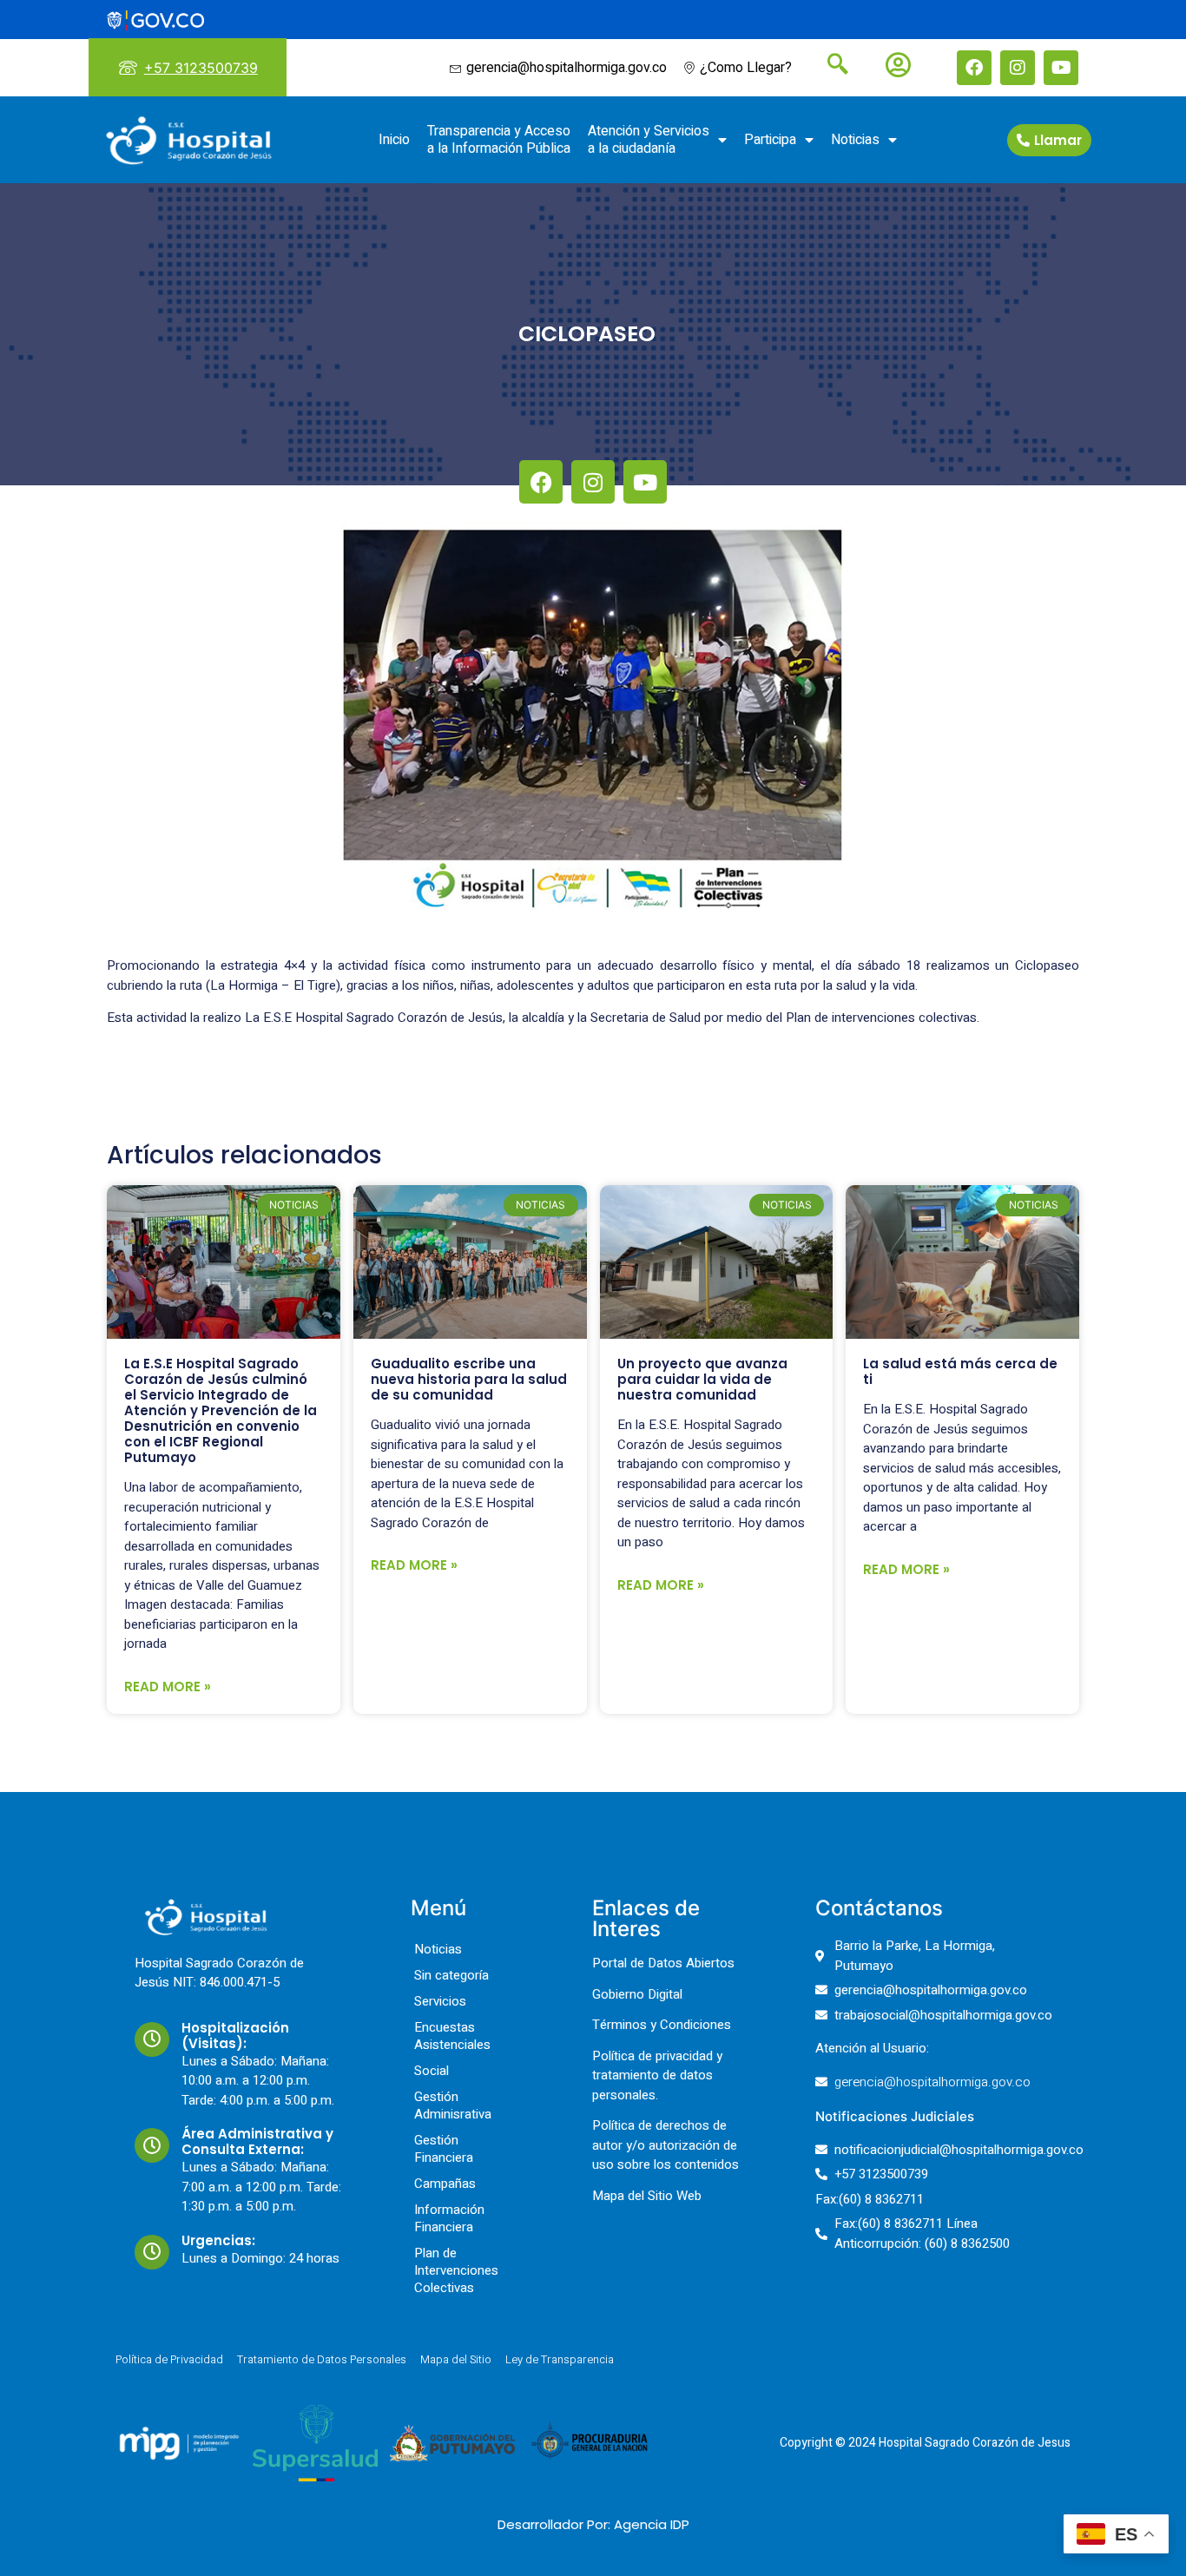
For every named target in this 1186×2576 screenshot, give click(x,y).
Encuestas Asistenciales (452, 2036)
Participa (770, 140)
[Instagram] (1018, 68)
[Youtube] (1061, 68)
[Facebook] (974, 68)
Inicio (394, 140)
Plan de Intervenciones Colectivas (456, 2270)
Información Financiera (449, 2218)
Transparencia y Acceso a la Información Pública (499, 140)
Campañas (445, 2184)
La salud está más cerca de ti (960, 1371)
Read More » (168, 1687)
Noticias (855, 140)
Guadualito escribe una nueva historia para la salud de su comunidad (469, 1379)
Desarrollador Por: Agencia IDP (593, 2524)
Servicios (440, 2001)
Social (432, 2071)
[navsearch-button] (831, 66)
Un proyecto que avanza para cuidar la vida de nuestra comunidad (702, 1379)
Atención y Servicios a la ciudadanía (649, 140)
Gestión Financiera (444, 2149)
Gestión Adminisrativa (453, 2105)
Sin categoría (451, 1975)
